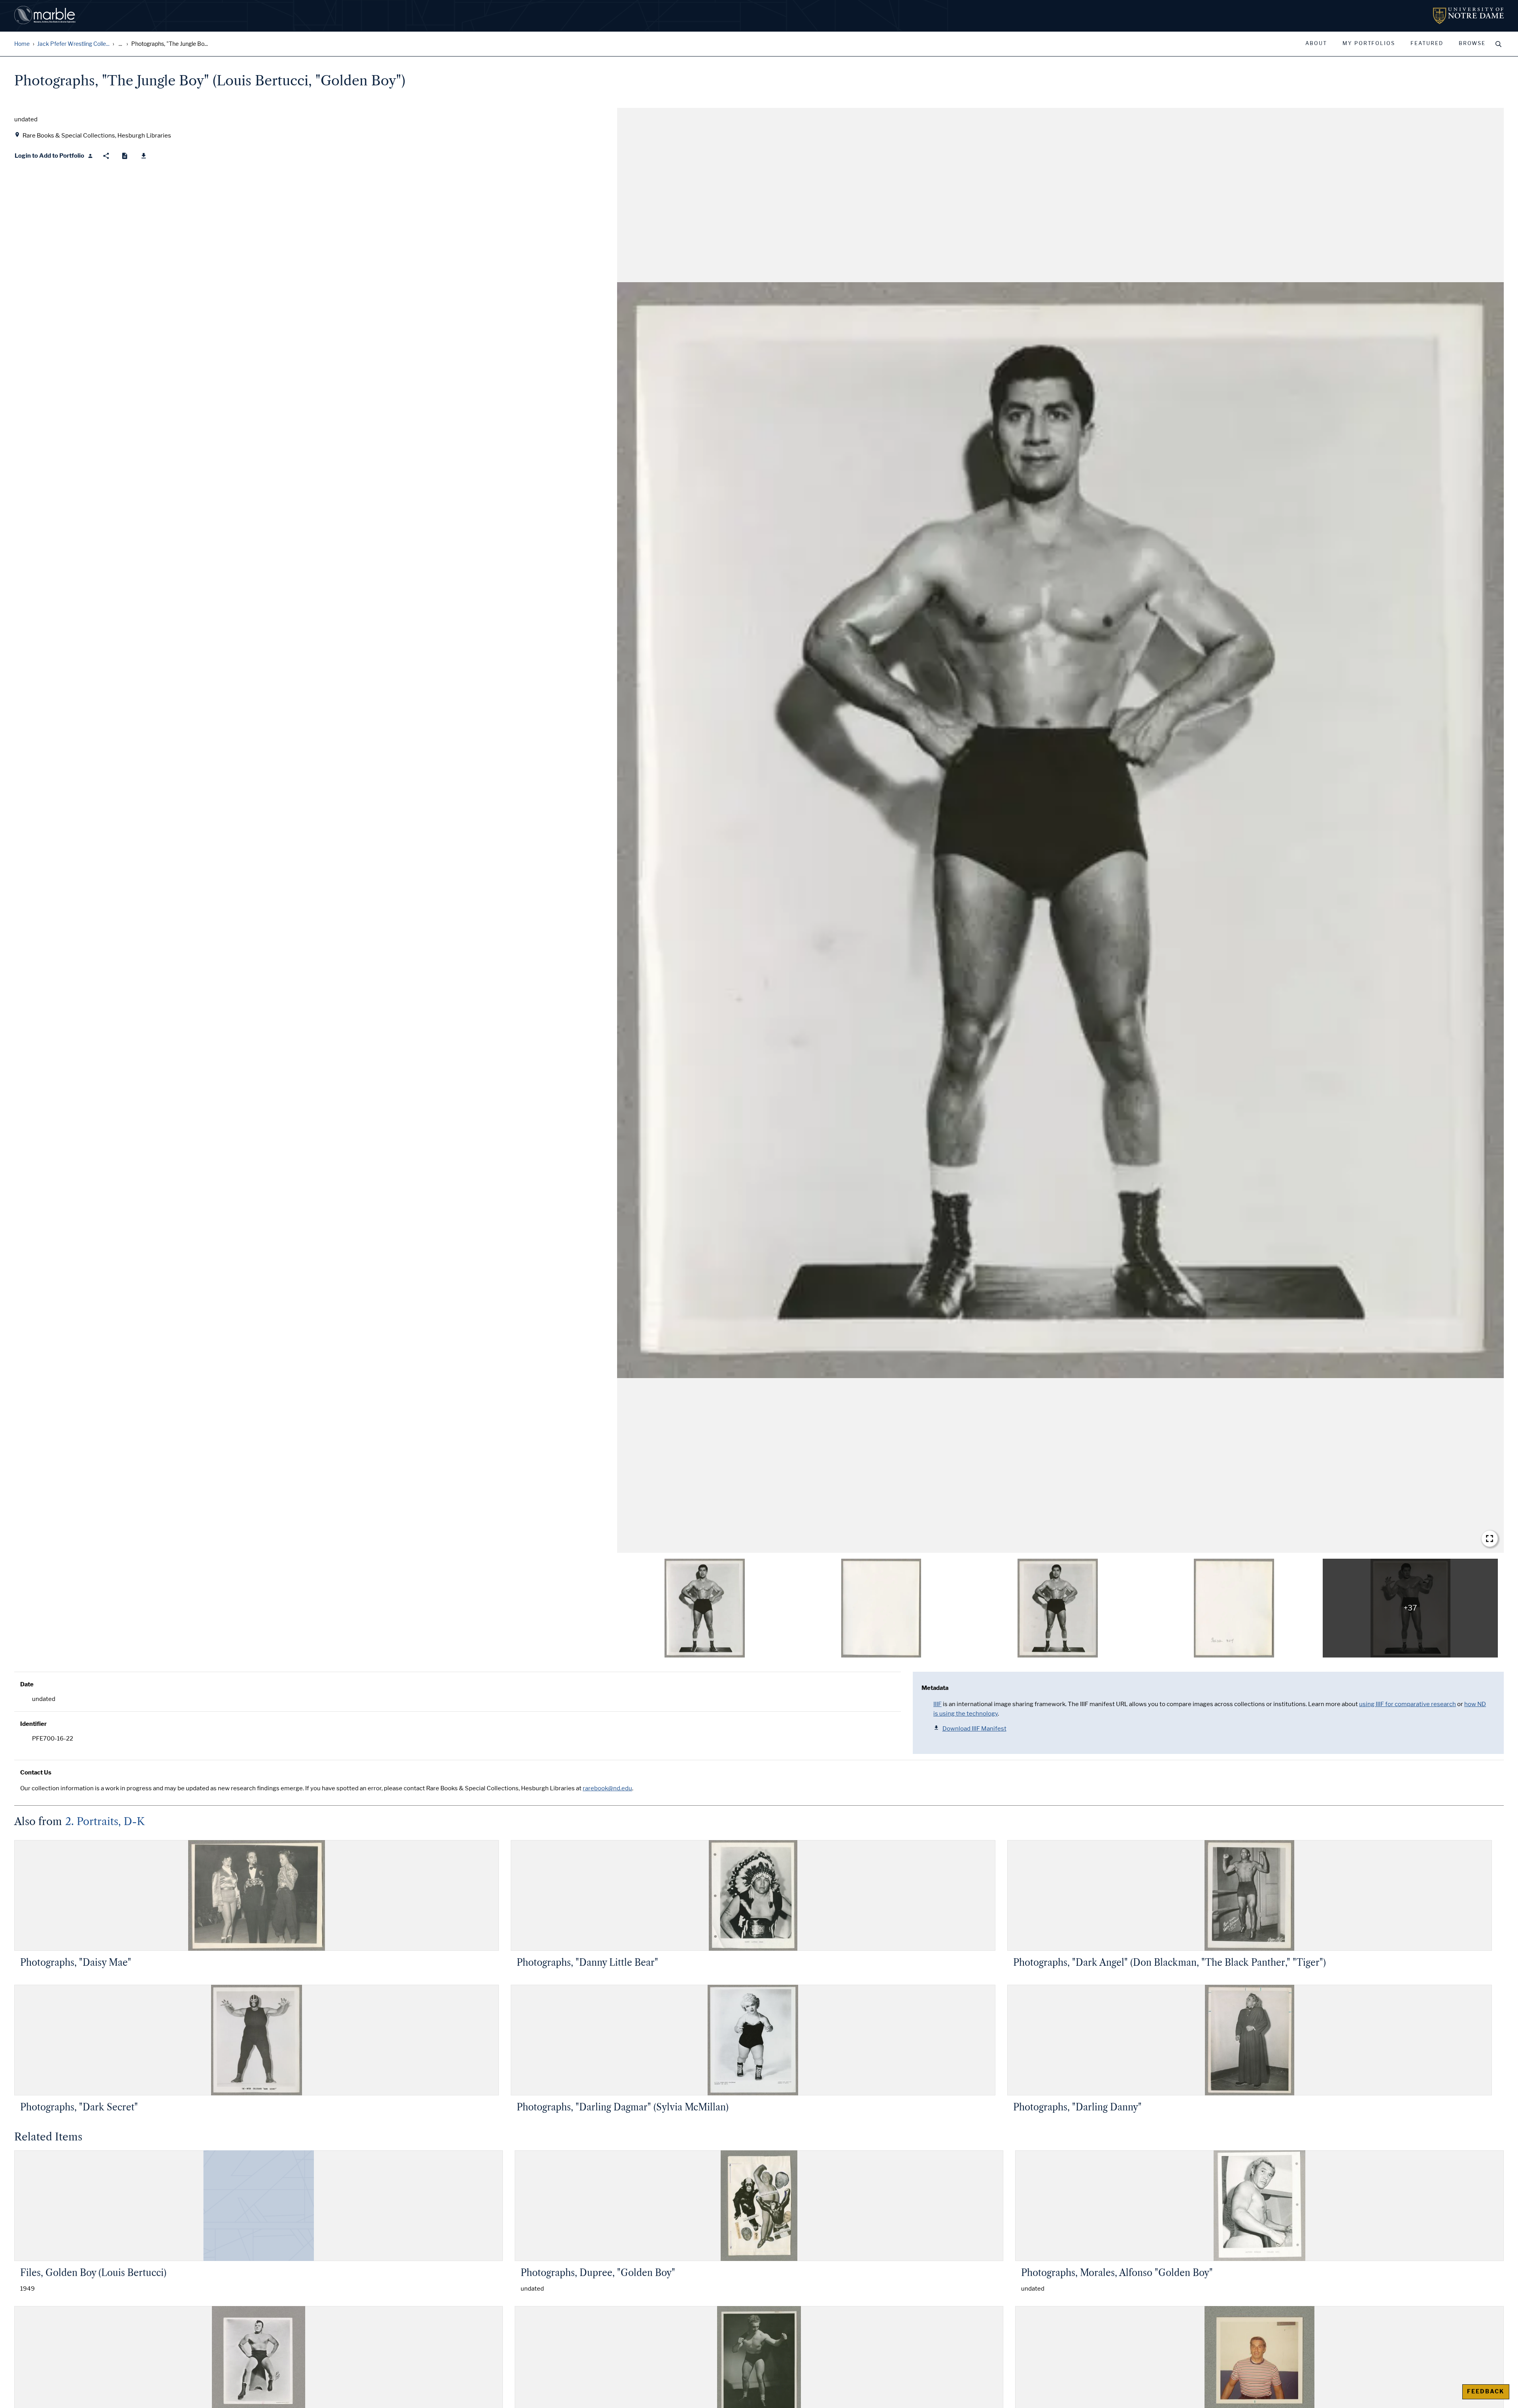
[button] (1060, 830)
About (1316, 43)
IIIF (937, 1704)
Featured (1427, 43)
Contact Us (36, 1773)
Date (27, 1684)
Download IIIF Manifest (974, 1729)
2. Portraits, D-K (105, 1822)
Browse (1472, 43)
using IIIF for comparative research (1408, 1704)
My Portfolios (1369, 43)
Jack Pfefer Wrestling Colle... (73, 44)
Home (22, 44)
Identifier (33, 1724)
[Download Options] (144, 156)
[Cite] (125, 156)
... (120, 44)
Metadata (935, 1688)
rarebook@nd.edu (607, 1788)
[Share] (106, 156)
